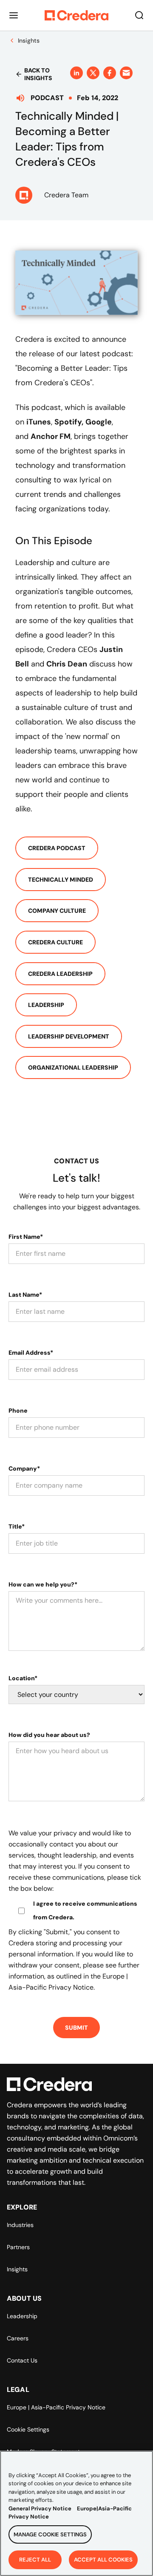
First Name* (26, 1237)
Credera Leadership (60, 974)
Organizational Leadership (73, 1067)
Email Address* (31, 1353)
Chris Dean (67, 664)
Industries (20, 2225)
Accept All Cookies (103, 2560)
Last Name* (25, 1295)
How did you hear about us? (49, 1735)
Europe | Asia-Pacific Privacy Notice (56, 2407)
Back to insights (38, 74)
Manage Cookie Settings (50, 2534)
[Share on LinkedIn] (76, 73)
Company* (24, 1468)
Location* (23, 1678)
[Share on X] (93, 73)
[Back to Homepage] (76, 15)
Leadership (46, 1005)
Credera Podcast (57, 848)
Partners (18, 2247)
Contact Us (22, 2360)
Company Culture (57, 911)
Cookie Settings (28, 2429)
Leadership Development (69, 1036)
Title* (17, 1526)
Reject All (35, 2560)
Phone (18, 1411)
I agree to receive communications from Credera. (85, 1910)
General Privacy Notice (40, 2508)
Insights (17, 2269)
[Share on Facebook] (110, 73)
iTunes (39, 422)
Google (99, 422)
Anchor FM (51, 436)
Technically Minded (61, 880)
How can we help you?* (43, 1584)
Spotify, (69, 422)
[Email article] (126, 73)
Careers (18, 2338)
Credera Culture (55, 942)
